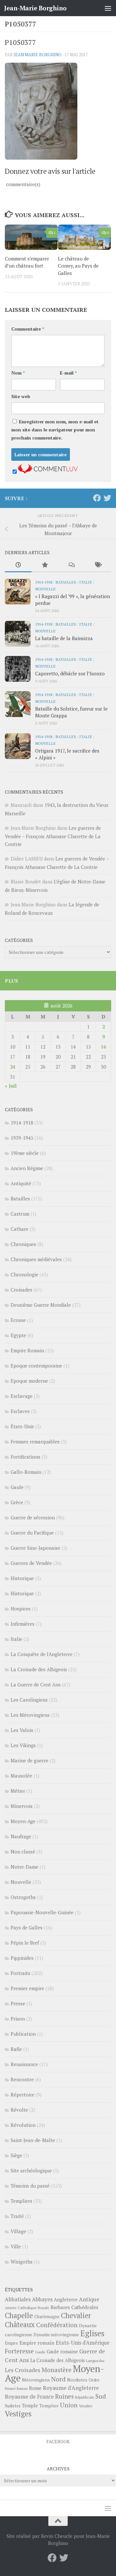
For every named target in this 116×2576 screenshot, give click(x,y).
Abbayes (42, 2299)
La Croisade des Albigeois (39, 1669)
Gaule (17, 1487)
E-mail (68, 373)
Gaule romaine (62, 2352)
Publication (23, 2034)
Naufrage (21, 1836)
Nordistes (77, 2380)
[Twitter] (107, 498)
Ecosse (18, 1320)
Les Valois (22, 1730)
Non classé (23, 1852)
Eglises (92, 2333)
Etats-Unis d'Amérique (83, 2343)
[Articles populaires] (45, 565)
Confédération (57, 2325)
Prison (18, 2019)
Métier (18, 1791)
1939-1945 (22, 1138)
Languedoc (95, 2361)
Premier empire (27, 1988)
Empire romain (37, 2343)
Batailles (66, 582)
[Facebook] (97, 498)
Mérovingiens (36, 2380)
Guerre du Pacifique (32, 1533)
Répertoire (23, 2095)
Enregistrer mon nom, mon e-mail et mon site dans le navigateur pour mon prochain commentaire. (55, 430)
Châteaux (20, 2324)
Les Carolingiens (29, 1700)
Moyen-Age (23, 1821)
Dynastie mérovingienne (56, 2335)
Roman (22, 2389)
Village (18, 2231)
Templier (49, 2406)
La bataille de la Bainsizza (64, 638)
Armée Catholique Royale (27, 2308)
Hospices (21, 1609)
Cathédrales (85, 2307)
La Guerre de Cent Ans (36, 1684)
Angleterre (66, 2299)
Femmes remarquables (35, 1441)
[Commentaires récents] (71, 565)
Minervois (22, 1806)
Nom (18, 373)
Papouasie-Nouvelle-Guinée (42, 1912)
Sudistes (13, 2406)
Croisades (21, 1290)
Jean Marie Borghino (38, 55)
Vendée (86, 2406)
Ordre (94, 2380)
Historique (22, 1578)
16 (103, 1047)
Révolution (23, 2125)
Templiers (21, 2201)
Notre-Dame (24, 1867)
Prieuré (10, 2389)
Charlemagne (47, 2317)
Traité (17, 2216)
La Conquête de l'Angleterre (42, 1654)
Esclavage (22, 1396)
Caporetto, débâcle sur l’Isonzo (70, 673)
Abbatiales (18, 2299)
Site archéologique (31, 2170)
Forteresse (19, 2351)
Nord (58, 2379)
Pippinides (22, 1958)
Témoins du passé (30, 2186)
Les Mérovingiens (30, 1715)
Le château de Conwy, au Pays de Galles (78, 266)
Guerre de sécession (33, 1517)
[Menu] (108, 8)
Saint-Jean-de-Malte (33, 2140)
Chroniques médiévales (36, 1259)
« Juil (11, 1086)
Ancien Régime (27, 1168)
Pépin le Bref (25, 1943)
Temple (30, 2406)
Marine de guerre (29, 1760)
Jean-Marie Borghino (35, 8)
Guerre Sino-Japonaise (35, 1548)
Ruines (64, 2396)
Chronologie (24, 1274)
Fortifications (25, 1457)
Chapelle (19, 2315)
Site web (21, 396)
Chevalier (76, 2315)
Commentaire (28, 329)
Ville (16, 2246)
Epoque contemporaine (36, 1366)
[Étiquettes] (98, 565)
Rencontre (22, 2079)
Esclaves (20, 1411)
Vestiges (18, 2414)
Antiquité (21, 1183)
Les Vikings (23, 1745)
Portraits (20, 1973)
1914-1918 (44, 582)
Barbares (60, 2307)
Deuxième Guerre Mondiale (41, 1305)
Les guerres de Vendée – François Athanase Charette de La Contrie (53, 836)
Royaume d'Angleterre (71, 2388)
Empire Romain (27, 1350)
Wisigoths (22, 2262)
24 (13, 1067)
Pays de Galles (27, 1927)
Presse (18, 2003)
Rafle (16, 2049)
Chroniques (23, 1244)
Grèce (17, 1502)
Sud (101, 2396)
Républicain (85, 2397)
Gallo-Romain (26, 1472)
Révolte (19, 2110)
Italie (86, 582)
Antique (89, 2299)
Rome (35, 2388)
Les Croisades (23, 2370)
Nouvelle (45, 589)
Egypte (18, 1335)
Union (69, 2405)
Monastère (57, 2370)
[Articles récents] (18, 565)
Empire (11, 2343)
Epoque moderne (29, 1381)
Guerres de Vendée (31, 1563)
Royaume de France (29, 2397)
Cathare (19, 1229)
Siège (16, 2155)
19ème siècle (25, 1153)
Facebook (58, 2441)
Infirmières (23, 1624)
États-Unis (22, 1426)
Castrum (20, 1214)
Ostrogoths (23, 1897)
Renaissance (24, 2064)
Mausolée (21, 1776)
